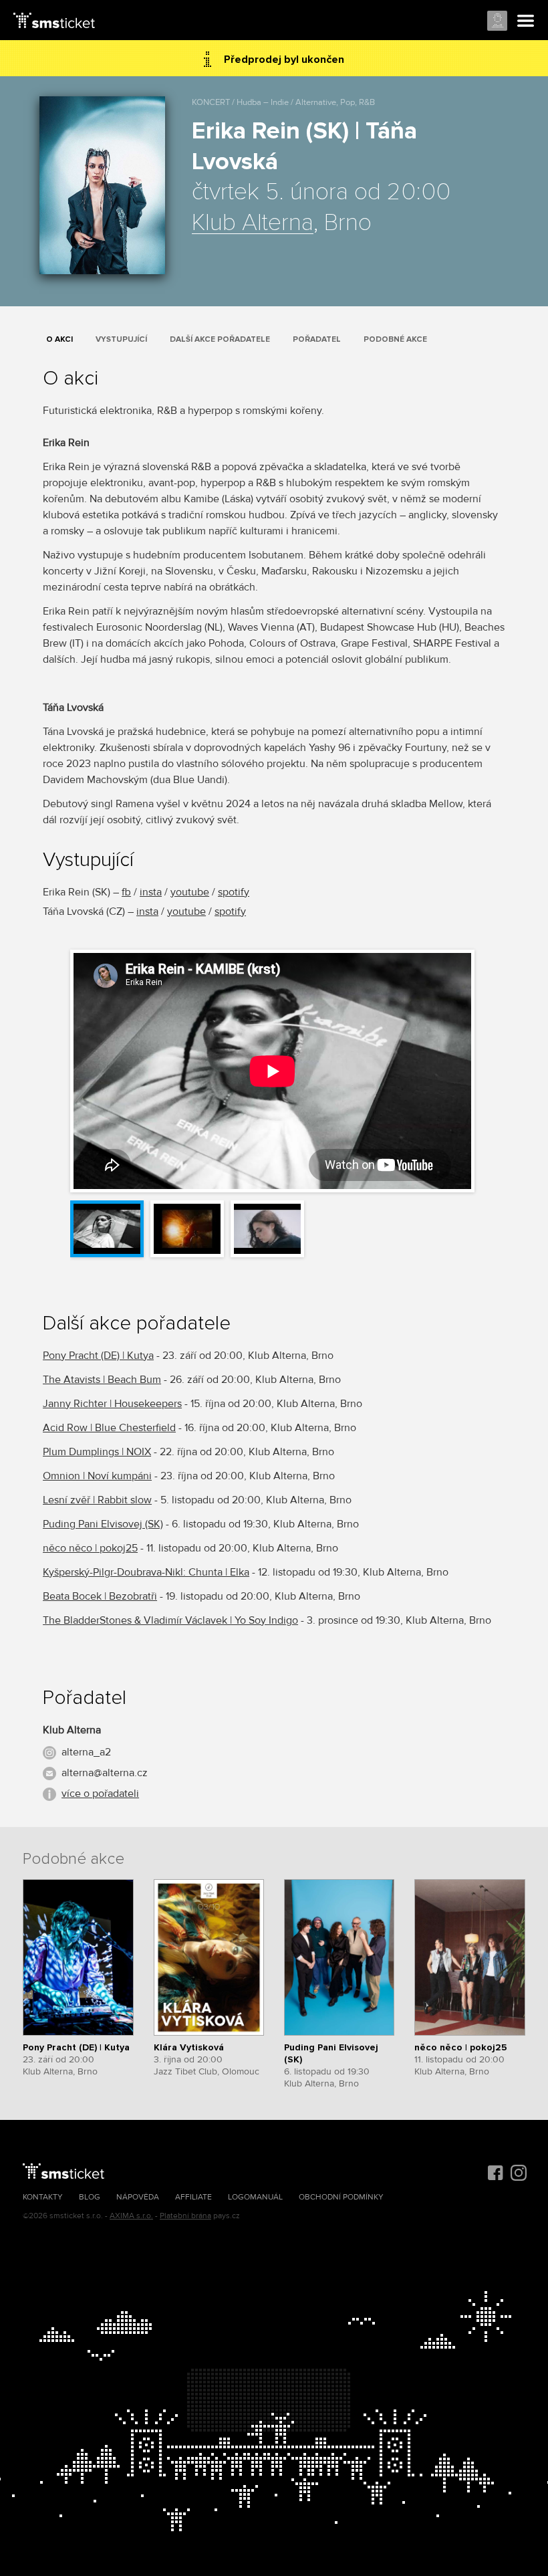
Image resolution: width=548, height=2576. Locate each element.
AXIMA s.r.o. (131, 2216)
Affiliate (193, 2197)
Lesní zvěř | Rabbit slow (97, 1500)
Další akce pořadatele (220, 339)
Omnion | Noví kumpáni (97, 1476)
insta (151, 892)
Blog (90, 2197)
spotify (234, 892)
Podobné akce (395, 339)
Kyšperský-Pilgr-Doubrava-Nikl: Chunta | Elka (146, 1572)
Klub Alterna (253, 223)
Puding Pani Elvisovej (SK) (103, 1524)
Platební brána (185, 2216)
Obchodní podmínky (341, 2197)
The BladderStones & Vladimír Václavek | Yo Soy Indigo (170, 1620)
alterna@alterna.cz (105, 1773)
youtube (190, 892)
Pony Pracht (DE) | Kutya (98, 1356)
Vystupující (121, 339)
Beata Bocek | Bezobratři (100, 1596)
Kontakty (43, 2197)
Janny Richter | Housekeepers (112, 1404)
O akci (59, 339)
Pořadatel (317, 339)
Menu (526, 21)
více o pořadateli (100, 1794)
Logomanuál (255, 2197)
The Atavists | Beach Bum (102, 1380)
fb (126, 892)
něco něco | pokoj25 (90, 1548)
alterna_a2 (86, 1752)
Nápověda (138, 2197)
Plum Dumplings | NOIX (97, 1452)
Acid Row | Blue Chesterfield (109, 1428)
